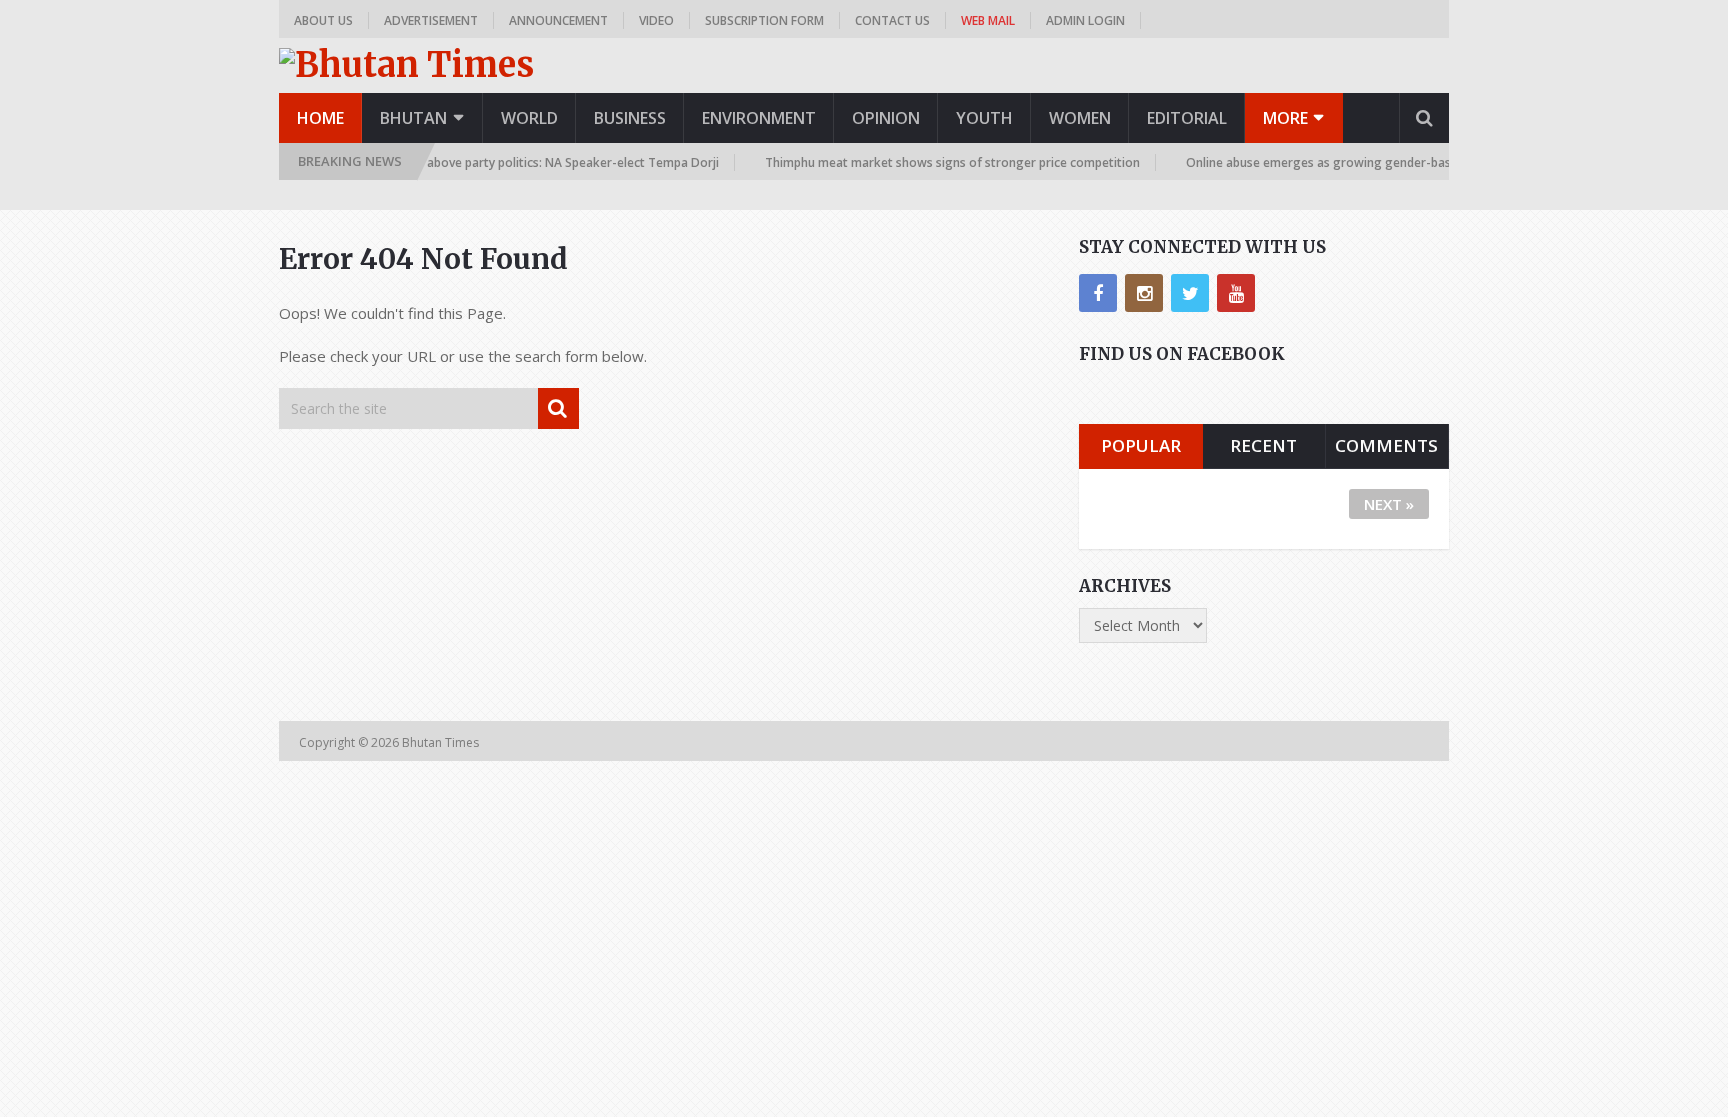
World (529, 118)
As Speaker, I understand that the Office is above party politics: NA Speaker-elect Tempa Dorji (438, 162)
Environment (759, 118)
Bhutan (413, 118)
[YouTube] (1236, 293)
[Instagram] (1144, 293)
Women (1080, 118)
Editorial (1187, 118)
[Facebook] (1098, 293)
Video (656, 20)
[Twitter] (1190, 293)
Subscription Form (764, 20)
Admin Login (1085, 20)
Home (320, 118)
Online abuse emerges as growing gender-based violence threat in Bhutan (1385, 162)
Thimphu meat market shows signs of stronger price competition (939, 162)
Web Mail (988, 20)
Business (630, 118)
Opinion (886, 118)
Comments (1386, 445)
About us (323, 20)
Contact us (892, 20)
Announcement (558, 20)
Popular (1141, 445)
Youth (984, 118)
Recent (1263, 445)
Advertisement (431, 20)
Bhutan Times (442, 742)
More (1285, 118)
